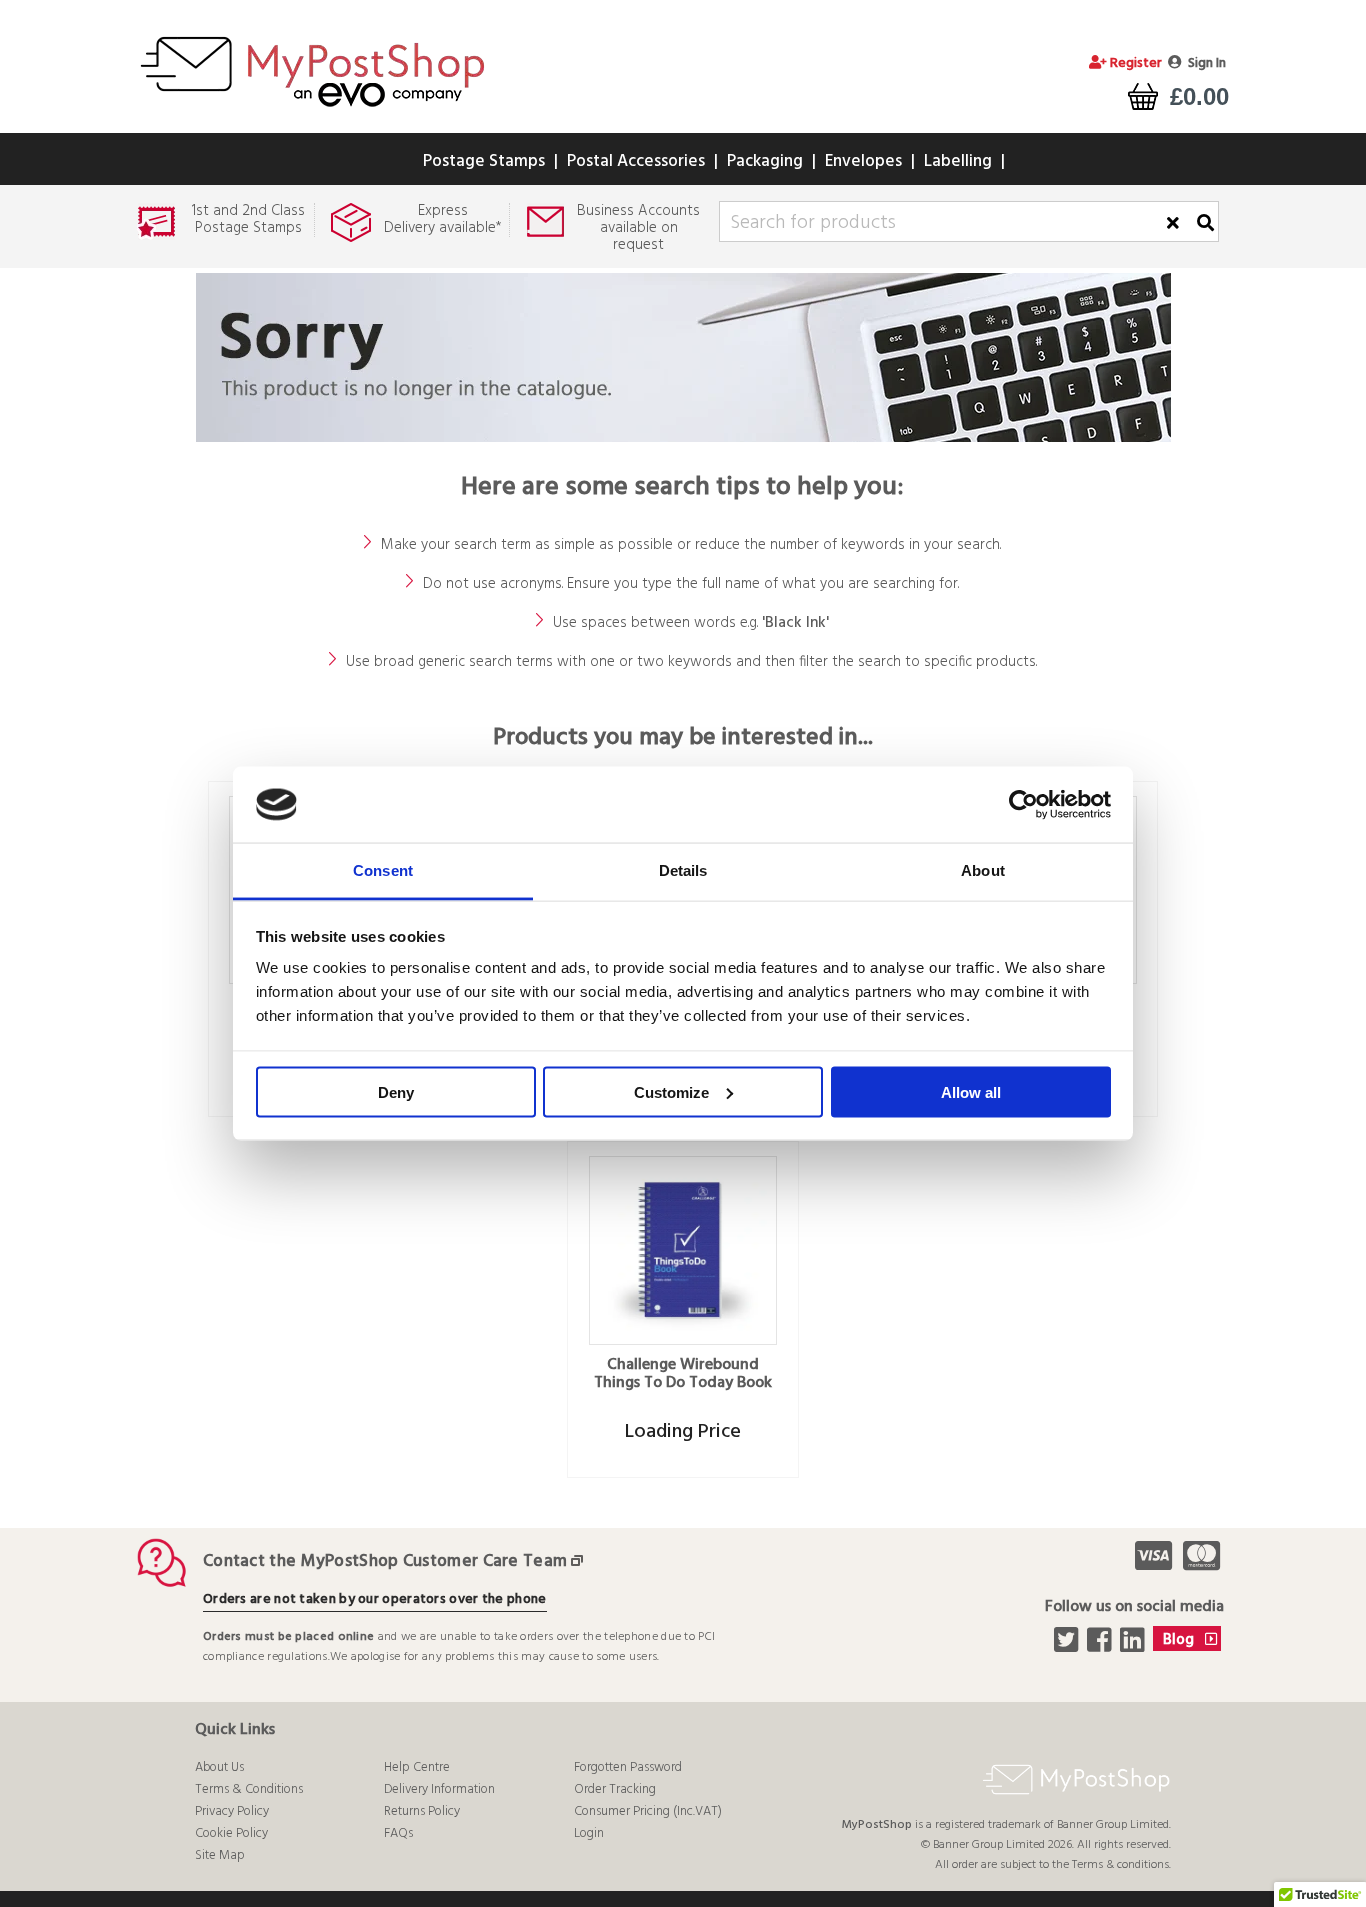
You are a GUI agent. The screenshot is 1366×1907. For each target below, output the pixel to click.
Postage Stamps (484, 161)
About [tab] (983, 870)
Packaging (765, 161)
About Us (219, 1767)
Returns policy (422, 1811)
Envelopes (863, 161)
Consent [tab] (383, 870)
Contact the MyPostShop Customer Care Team (385, 1561)
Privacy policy (232, 1811)
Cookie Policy (231, 1833)
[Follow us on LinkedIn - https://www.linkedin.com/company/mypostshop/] (1134, 1646)
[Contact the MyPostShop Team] (581, 1561)
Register (1134, 63)
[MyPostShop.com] (312, 110)
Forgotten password (628, 1767)
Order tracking (615, 1789)
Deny (396, 1091)
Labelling (958, 161)
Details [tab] (683, 870)
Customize (671, 1091)
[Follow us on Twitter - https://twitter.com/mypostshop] (1068, 1646)
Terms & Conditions (249, 1789)
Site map (220, 1855)
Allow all (971, 1091)
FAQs (398, 1833)
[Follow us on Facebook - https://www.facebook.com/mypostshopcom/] (1101, 1646)
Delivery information (439, 1789)
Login (589, 1833)
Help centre (417, 1767)
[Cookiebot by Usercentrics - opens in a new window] (1023, 805)
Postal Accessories (636, 161)
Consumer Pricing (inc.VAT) (648, 1811)
